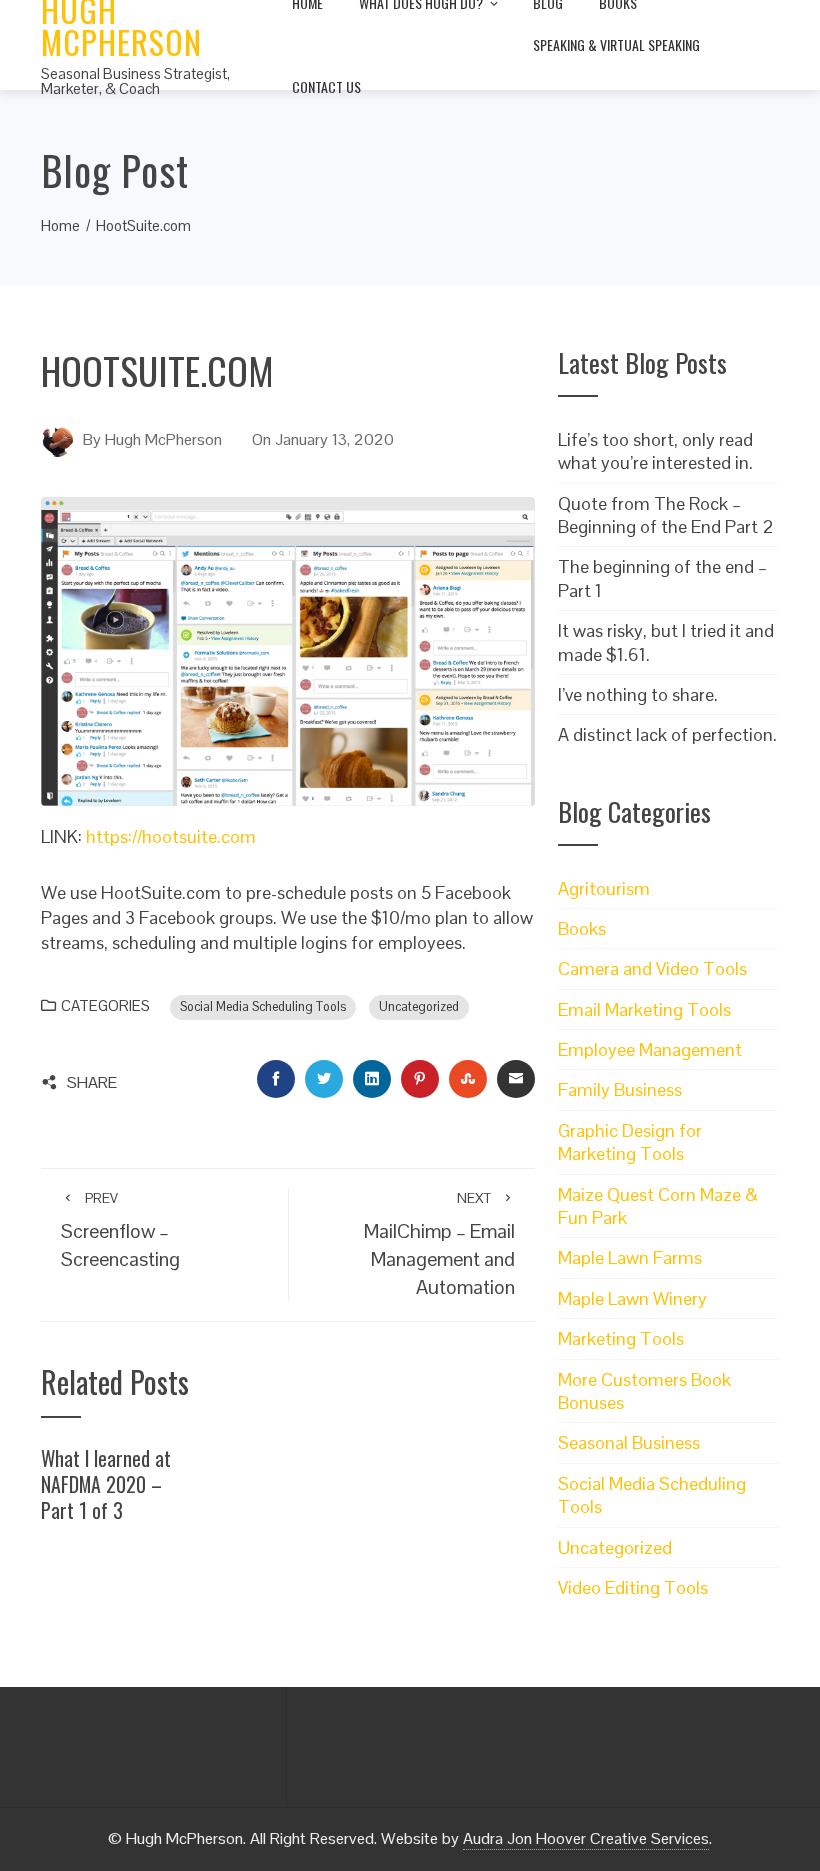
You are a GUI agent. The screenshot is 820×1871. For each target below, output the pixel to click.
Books (582, 928)
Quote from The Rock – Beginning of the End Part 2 (666, 515)
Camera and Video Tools (652, 968)
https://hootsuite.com (171, 836)
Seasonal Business (629, 1442)
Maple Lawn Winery (632, 1298)
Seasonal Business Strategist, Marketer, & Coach (135, 81)
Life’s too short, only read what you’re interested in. (655, 451)
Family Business (620, 1089)
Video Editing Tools (633, 1587)
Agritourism (604, 888)
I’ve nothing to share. (638, 694)
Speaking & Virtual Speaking (616, 44)
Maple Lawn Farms (630, 1257)
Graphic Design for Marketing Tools (630, 1142)
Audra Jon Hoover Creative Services (586, 1838)
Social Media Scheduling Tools (263, 1007)
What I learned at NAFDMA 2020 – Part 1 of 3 (106, 1483)
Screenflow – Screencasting (120, 1230)
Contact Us (326, 86)
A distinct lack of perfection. (667, 734)
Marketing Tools (621, 1338)
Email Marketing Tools (644, 1009)
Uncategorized (419, 1007)
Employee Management (650, 1049)
